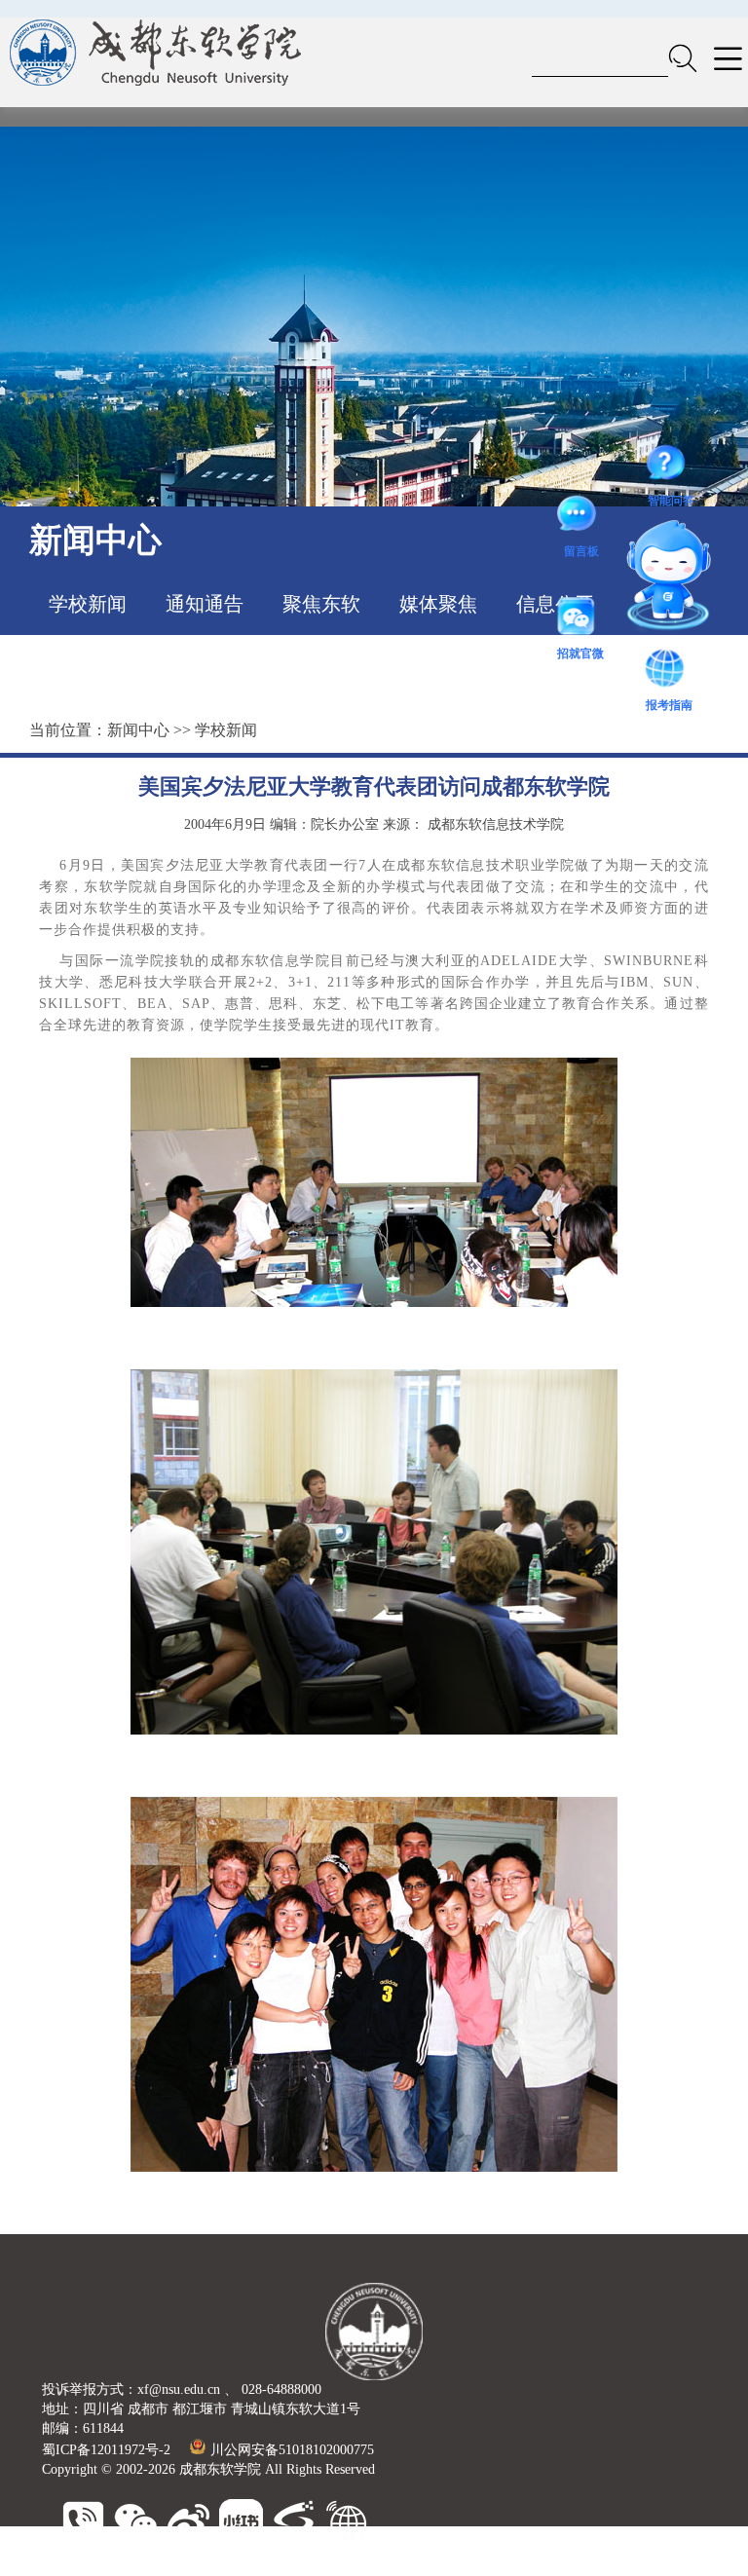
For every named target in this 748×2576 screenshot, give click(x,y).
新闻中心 (138, 730)
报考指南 (669, 671)
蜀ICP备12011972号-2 (106, 2450)
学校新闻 (88, 604)
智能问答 (671, 467)
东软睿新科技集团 (184, 2566)
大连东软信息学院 (303, 2566)
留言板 (581, 517)
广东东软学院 (408, 2566)
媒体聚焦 (438, 604)
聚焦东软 (321, 604)
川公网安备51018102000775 (292, 2450)
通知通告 (205, 604)
